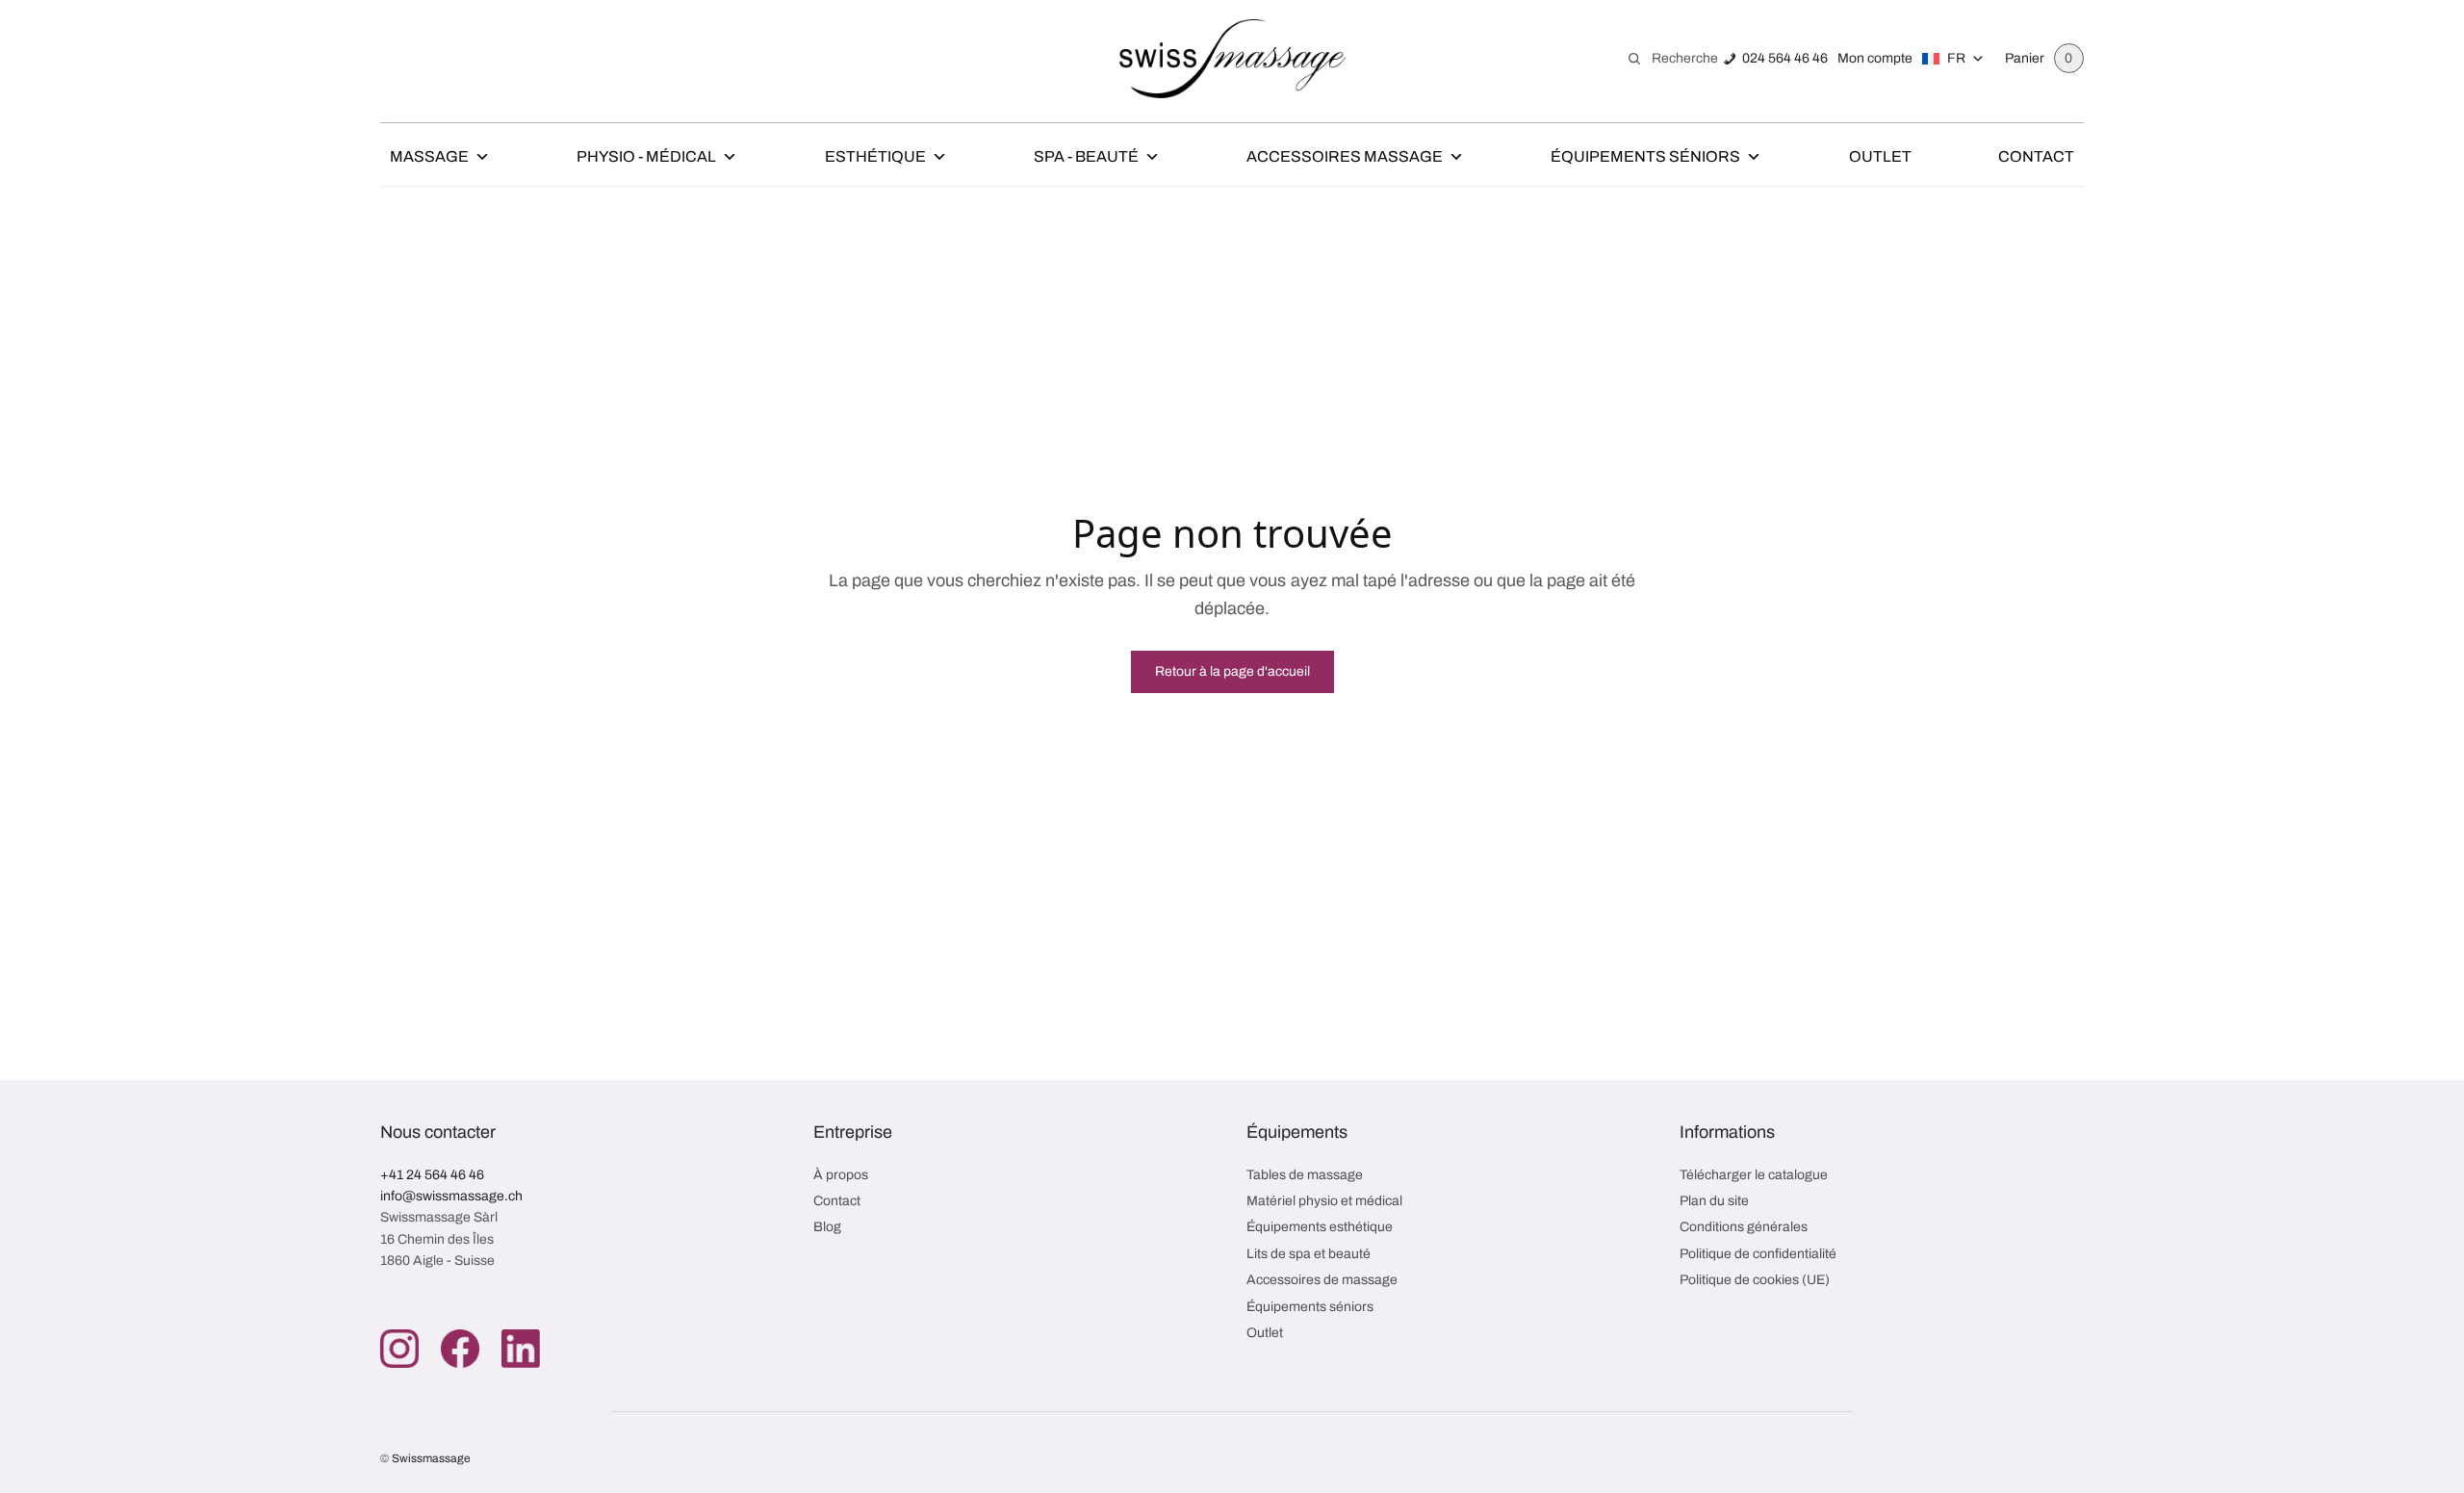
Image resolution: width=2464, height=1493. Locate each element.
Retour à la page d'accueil (1232, 671)
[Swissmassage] (1232, 59)
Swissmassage (431, 1458)
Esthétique (875, 156)
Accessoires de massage (1322, 1280)
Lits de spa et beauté (1309, 1254)
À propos (841, 1175)
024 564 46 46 (1785, 58)
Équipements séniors (1310, 1307)
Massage (429, 156)
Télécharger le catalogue (1754, 1175)
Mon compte (1875, 58)
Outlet (1880, 156)
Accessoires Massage (1345, 156)
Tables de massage (1305, 1175)
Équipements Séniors (1645, 156)
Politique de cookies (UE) (1755, 1280)
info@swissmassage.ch (451, 1196)
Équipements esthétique (1320, 1227)
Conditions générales (1744, 1227)
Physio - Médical (646, 156)
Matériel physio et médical (1324, 1201)
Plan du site (1714, 1201)
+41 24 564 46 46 (432, 1175)
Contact (2036, 156)
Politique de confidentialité (1758, 1254)
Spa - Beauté (1086, 156)
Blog (827, 1227)
